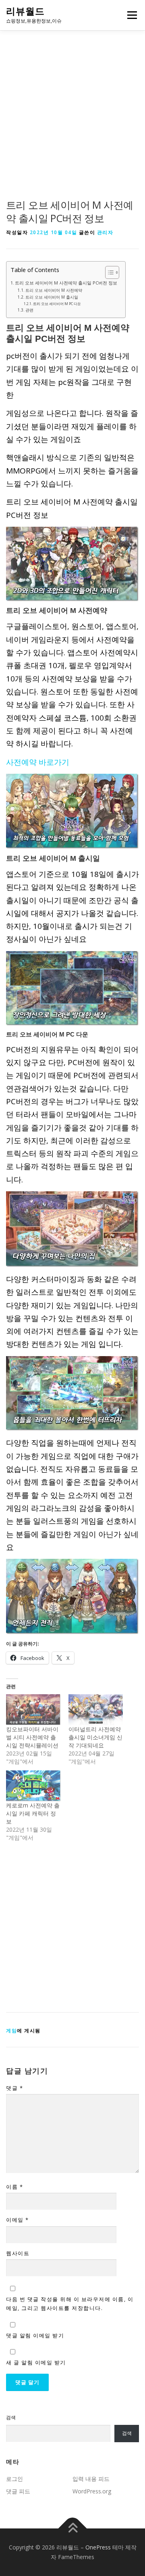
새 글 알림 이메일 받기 (36, 2362)
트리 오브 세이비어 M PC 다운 (57, 304)
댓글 (14, 2088)
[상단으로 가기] (73, 2529)
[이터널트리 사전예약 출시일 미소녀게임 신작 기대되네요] (96, 1710)
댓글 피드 (18, 2491)
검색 (11, 2417)
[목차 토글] (108, 272)
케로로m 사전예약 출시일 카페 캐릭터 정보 (33, 1813)
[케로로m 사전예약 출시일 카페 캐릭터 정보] (33, 1786)
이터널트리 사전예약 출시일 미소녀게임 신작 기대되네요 (95, 1737)
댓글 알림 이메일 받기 (35, 2335)
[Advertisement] (72, 123)
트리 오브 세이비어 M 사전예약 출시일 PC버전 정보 (66, 283)
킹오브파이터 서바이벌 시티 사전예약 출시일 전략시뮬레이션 (32, 1737)
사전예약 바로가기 (38, 762)
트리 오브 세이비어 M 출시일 (52, 297)
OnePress (98, 2547)
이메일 (18, 2220)
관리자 (105, 232)
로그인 (14, 2479)
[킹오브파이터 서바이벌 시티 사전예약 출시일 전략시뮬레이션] (33, 1710)
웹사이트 (18, 2253)
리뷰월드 (25, 11)
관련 (29, 310)
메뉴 (130, 15)
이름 (14, 2187)
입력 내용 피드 (91, 2479)
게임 (11, 2031)
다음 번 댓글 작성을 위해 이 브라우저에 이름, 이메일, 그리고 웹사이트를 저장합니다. (70, 2304)
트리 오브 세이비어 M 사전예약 (54, 290)
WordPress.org (92, 2491)
